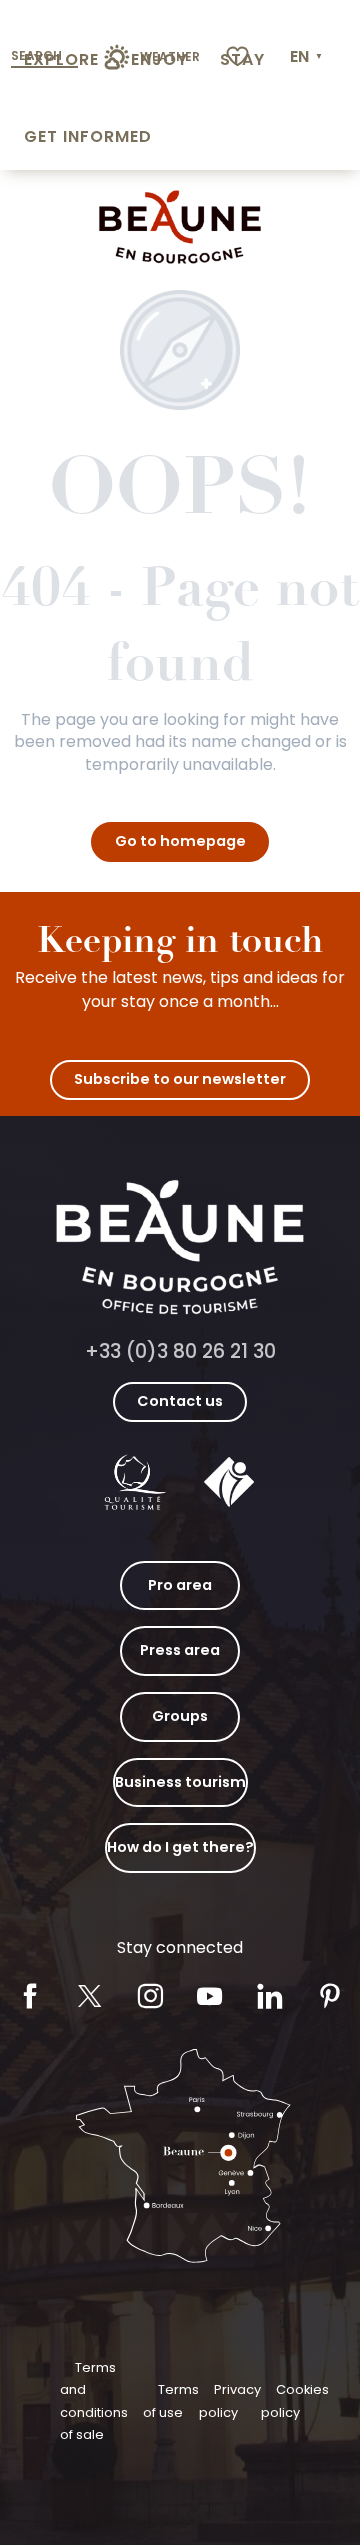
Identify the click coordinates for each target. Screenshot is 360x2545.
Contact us (180, 1401)
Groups (180, 1716)
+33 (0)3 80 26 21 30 (180, 1351)
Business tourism (180, 1782)
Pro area (180, 1585)
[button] (308, 57)
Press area (180, 1650)
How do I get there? (180, 1847)
